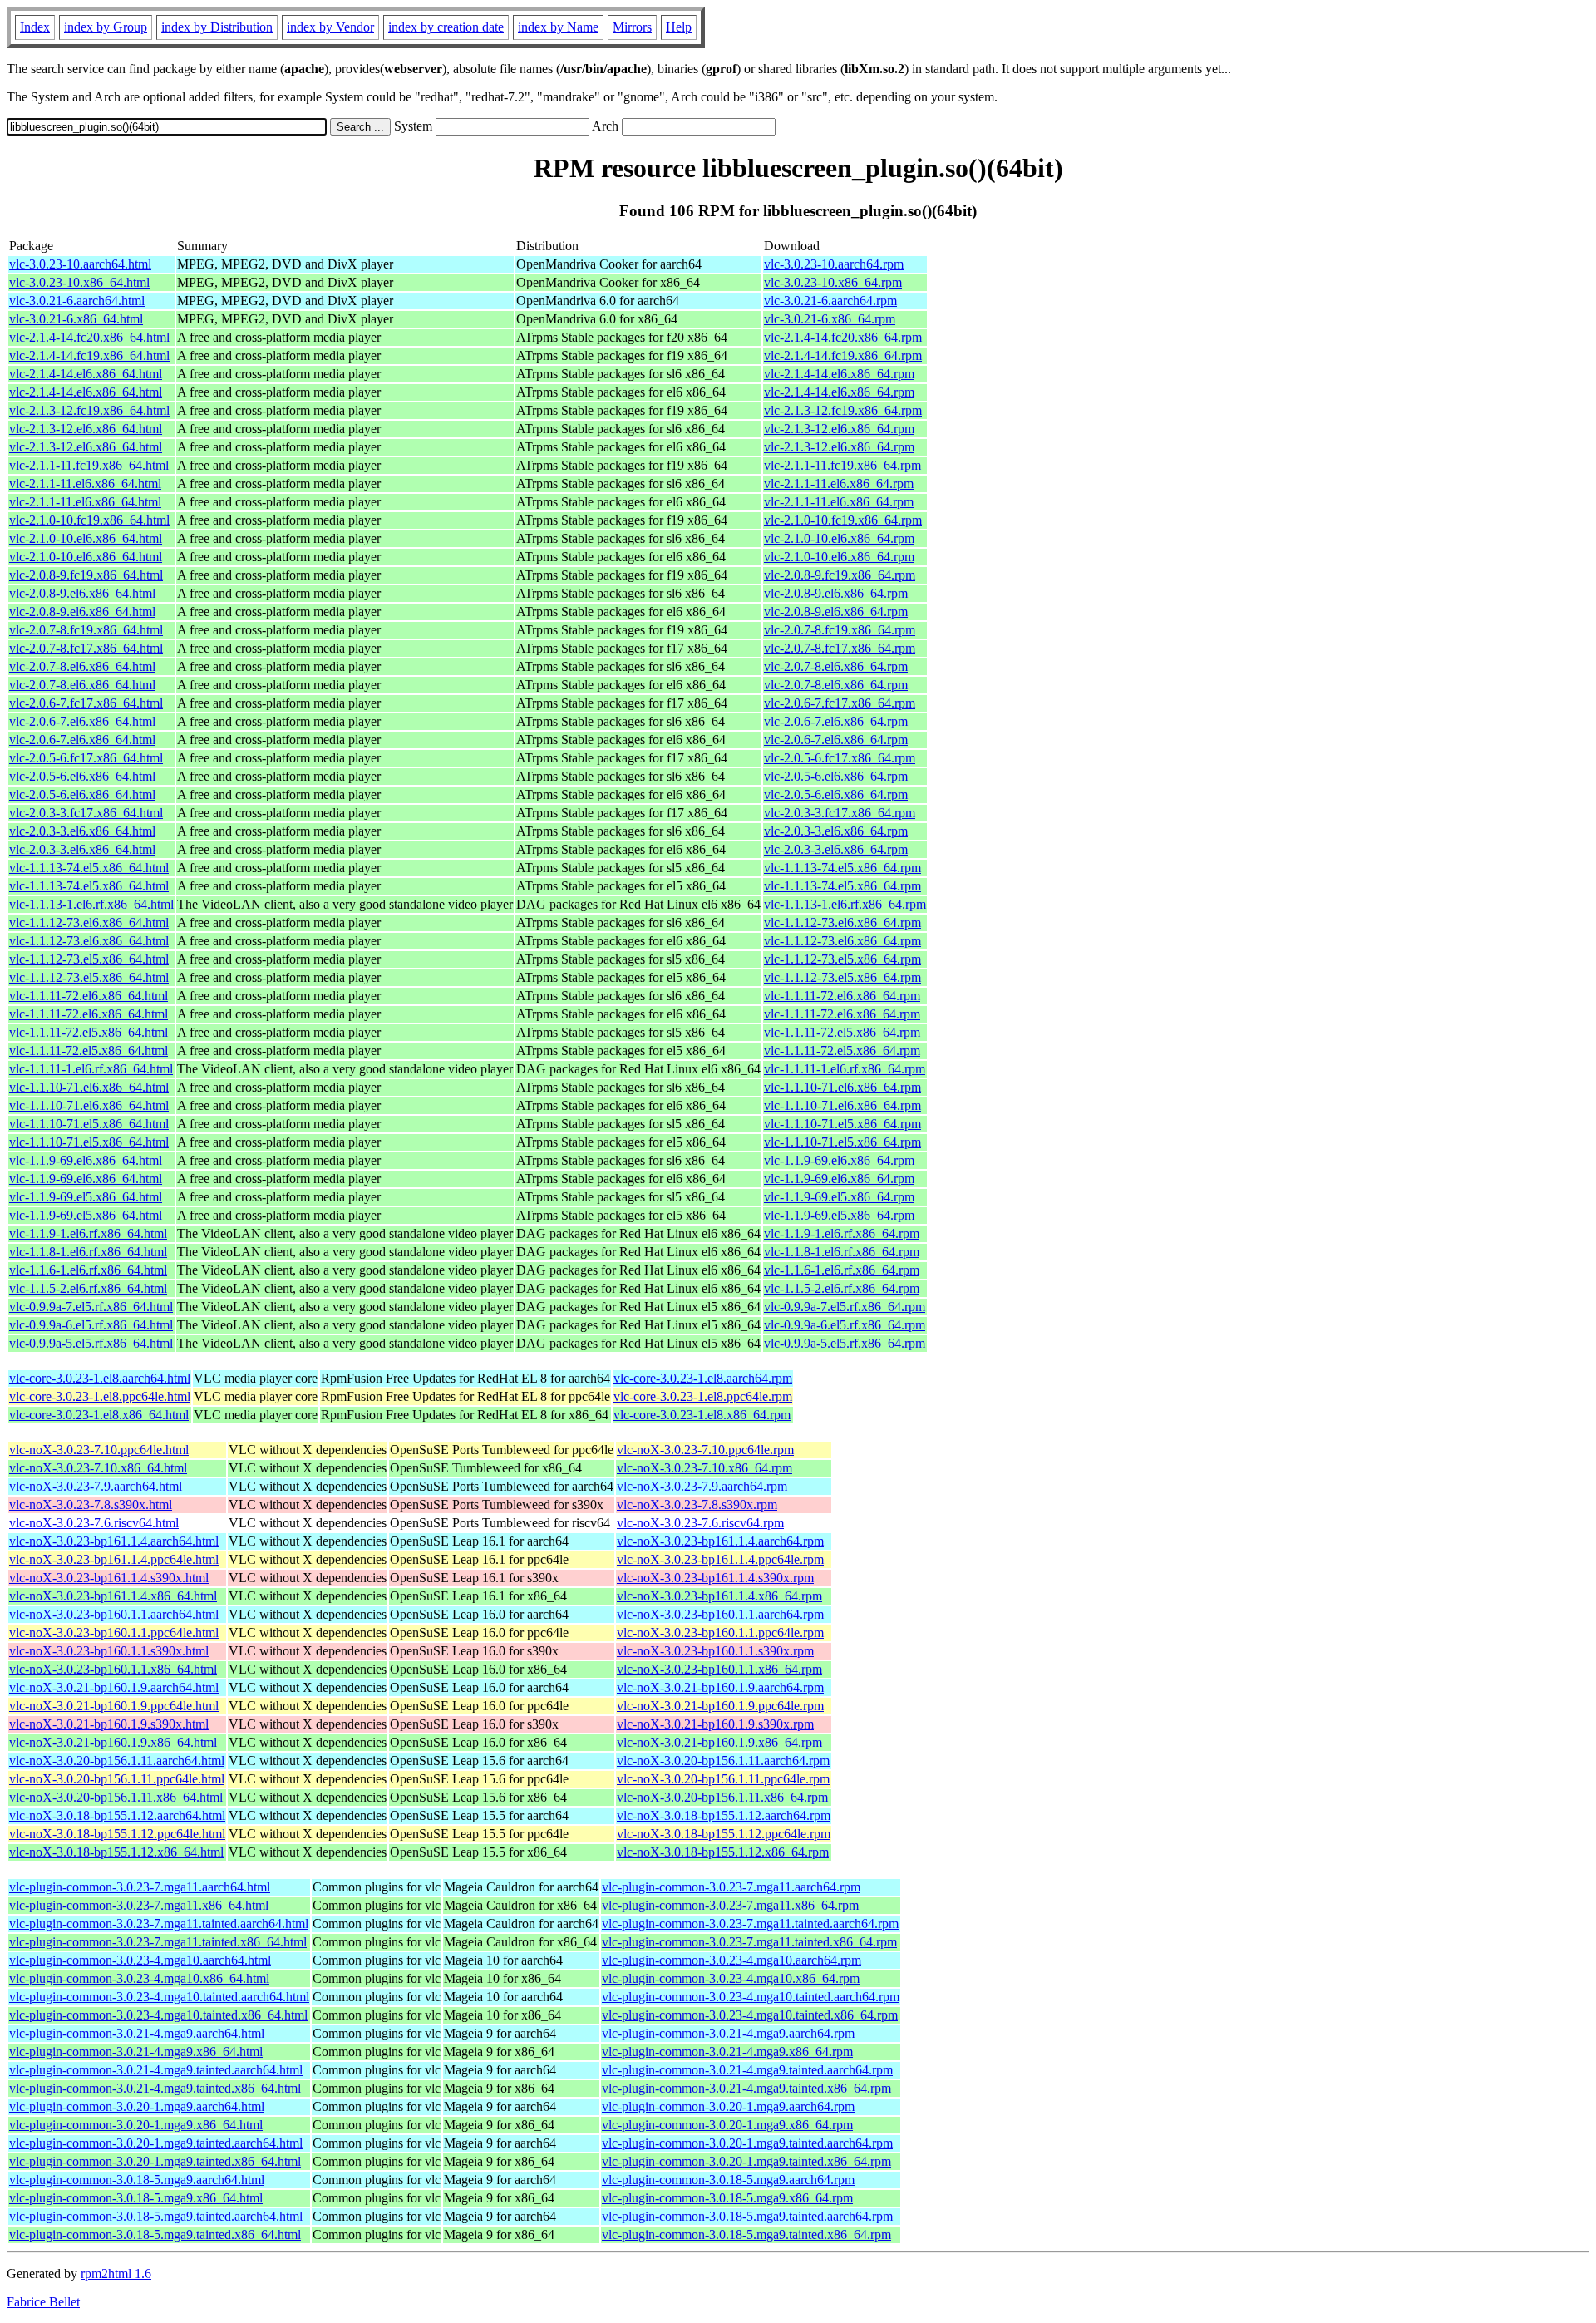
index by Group (106, 27)
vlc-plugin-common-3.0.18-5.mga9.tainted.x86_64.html (155, 2234)
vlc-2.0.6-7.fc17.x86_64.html (86, 703)
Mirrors (632, 27)
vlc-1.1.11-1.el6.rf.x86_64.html (91, 1069)
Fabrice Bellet (43, 2302)
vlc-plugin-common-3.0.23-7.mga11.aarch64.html (140, 1887)
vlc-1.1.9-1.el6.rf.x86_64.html (88, 1233)
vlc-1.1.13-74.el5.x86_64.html (89, 868)
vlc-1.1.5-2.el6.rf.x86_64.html (88, 1288)
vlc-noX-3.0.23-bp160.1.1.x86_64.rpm (719, 1669)
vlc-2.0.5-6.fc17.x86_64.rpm (840, 758)
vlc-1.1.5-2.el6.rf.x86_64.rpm (842, 1288)
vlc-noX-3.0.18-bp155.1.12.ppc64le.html (117, 1834)
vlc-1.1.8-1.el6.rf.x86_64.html (88, 1252)
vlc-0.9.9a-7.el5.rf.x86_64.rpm (845, 1307)
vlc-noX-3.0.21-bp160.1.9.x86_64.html (113, 1742)
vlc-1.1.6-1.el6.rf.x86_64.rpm (842, 1270)
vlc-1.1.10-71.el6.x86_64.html (89, 1087)
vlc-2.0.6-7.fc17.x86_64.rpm (840, 703)
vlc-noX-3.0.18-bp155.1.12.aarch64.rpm (724, 1815)
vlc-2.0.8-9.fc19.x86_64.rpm (840, 575)
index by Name (558, 27)
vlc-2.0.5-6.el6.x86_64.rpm (836, 776)
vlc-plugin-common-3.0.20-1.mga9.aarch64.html (137, 2106)
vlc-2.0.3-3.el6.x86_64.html (82, 831)
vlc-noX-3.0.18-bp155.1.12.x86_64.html (116, 1852)
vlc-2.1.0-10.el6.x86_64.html (86, 538)
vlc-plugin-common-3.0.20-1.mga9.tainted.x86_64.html (155, 2161)
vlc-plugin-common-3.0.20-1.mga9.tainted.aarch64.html (156, 2143)
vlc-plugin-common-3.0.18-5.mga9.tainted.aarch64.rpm (747, 2216)
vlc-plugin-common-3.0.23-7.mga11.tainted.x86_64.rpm (749, 1942)
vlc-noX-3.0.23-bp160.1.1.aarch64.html (114, 1614)
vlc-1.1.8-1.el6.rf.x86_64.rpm (842, 1252)
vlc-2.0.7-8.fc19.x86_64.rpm (840, 630)
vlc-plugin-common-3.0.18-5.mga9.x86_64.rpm (727, 2198)
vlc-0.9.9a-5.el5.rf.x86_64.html (91, 1343)
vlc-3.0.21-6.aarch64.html (77, 301)
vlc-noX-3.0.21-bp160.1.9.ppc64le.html (114, 1706)
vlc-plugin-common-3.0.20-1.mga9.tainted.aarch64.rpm (747, 2143)
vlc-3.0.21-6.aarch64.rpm (830, 301)
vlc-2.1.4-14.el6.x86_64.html (86, 374)
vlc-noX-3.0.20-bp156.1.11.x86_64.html (116, 1797)
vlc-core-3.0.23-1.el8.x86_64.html (99, 1415)
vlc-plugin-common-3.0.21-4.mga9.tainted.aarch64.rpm (747, 2070)
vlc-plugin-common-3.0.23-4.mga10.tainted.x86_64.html (158, 2015)
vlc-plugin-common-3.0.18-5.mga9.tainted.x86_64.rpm (746, 2234)
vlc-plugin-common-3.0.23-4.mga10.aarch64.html (140, 1960)
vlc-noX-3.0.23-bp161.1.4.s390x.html (109, 1578)
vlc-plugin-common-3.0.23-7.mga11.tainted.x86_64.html (158, 1942)
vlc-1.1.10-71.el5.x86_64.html (89, 1124)
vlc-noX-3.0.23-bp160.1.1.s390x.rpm (715, 1651)
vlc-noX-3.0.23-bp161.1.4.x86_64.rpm (719, 1596)
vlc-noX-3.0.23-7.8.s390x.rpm (697, 1504)
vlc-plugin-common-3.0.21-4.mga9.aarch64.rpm (728, 2033)
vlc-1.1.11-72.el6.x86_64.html (89, 996)
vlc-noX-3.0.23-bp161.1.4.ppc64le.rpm (720, 1559)
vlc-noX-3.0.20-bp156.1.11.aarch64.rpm (723, 1761)
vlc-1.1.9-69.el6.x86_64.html (86, 1160)
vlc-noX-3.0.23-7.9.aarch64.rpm (702, 1486)
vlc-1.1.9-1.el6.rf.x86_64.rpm (842, 1233)
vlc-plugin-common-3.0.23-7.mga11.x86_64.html (139, 1905)
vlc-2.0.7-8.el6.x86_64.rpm (836, 666)
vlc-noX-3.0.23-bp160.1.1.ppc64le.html (114, 1633)
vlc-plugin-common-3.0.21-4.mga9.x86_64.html (136, 2052)
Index (35, 27)
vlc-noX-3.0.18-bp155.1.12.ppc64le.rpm (724, 1834)
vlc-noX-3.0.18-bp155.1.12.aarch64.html (117, 1815)
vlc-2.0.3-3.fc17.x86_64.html (86, 813)
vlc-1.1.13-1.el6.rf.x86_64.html (91, 904)
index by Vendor (330, 27)
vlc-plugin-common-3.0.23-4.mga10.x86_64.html (139, 1978)
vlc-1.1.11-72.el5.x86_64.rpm (842, 1032)
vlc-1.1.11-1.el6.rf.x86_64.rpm (845, 1069)
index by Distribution (217, 27)
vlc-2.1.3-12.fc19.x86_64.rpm (843, 410)
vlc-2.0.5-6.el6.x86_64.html (82, 776)
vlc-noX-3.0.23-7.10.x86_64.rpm (704, 1468)
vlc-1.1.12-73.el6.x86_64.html (89, 922)
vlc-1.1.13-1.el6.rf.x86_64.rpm (845, 904)
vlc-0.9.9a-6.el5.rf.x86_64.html (91, 1325)
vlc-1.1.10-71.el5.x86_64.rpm (842, 1124)
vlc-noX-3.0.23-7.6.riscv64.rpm (700, 1523)
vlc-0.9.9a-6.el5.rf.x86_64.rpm (845, 1325)
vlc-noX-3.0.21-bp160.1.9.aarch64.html (114, 1687)
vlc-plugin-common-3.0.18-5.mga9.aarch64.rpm (728, 2180)
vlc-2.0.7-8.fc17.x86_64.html (86, 648)
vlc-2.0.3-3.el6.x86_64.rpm (836, 831)
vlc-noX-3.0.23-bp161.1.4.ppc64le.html (114, 1559)
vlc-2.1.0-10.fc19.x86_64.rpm (843, 520)
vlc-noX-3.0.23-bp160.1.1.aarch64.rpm (720, 1614)
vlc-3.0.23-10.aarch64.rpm (834, 264)
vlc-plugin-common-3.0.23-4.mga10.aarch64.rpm (731, 1960)
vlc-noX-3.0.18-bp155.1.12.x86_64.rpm (723, 1852)
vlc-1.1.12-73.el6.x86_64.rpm (842, 922)
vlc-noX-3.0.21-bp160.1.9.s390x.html (109, 1724)
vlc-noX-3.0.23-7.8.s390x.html (91, 1504)
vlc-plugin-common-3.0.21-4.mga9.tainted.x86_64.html (155, 2088)
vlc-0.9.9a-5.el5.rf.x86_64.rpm (845, 1343)
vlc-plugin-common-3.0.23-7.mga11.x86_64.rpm (730, 1905)
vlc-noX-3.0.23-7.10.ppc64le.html (99, 1450)
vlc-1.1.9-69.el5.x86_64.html (86, 1197)
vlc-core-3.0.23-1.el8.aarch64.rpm (703, 1378)
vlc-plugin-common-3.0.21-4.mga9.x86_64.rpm (727, 2052)
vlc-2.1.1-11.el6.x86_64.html (85, 483)
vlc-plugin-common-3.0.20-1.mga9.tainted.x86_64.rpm (746, 2161)
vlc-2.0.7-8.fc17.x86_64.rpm (840, 648)
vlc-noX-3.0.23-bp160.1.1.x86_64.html (113, 1669)
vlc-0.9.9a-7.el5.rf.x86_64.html (91, 1307)
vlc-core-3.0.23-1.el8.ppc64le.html (100, 1396)
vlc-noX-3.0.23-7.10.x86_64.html (98, 1468)
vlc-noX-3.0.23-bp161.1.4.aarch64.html (114, 1541)
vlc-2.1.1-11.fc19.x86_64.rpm (842, 465)
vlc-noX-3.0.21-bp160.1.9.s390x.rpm (715, 1724)
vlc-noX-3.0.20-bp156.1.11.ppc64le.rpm (723, 1779)
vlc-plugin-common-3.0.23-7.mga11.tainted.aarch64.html (159, 1924)
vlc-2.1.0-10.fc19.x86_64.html (89, 520)
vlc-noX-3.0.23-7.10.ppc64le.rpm (705, 1450)
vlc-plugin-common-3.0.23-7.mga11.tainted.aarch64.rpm (750, 1924)
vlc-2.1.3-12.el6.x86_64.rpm (839, 429)
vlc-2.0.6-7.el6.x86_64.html (82, 721)
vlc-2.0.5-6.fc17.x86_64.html (86, 758)
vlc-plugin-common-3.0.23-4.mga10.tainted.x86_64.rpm (750, 2015)
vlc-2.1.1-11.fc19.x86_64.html (89, 465)
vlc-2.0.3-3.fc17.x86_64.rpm (840, 813)
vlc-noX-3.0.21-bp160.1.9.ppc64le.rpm (720, 1706)
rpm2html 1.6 (116, 2274)
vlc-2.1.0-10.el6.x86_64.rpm (839, 538)
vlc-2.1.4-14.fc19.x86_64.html (89, 355)
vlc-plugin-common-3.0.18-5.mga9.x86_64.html (136, 2198)
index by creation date (446, 27)
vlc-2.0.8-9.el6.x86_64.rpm (836, 593)
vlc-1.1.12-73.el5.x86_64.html (89, 959)
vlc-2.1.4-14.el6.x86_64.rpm (839, 374)
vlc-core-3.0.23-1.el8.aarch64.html (100, 1378)
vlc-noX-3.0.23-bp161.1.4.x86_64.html (113, 1596)
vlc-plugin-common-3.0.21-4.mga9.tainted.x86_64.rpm (746, 2088)
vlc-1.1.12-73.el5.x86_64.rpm (842, 959)
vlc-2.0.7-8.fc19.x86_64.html (86, 630)
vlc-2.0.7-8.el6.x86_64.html (82, 666)
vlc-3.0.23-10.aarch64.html (80, 264)
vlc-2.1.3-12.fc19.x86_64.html (89, 410)
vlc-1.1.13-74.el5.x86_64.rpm (842, 868)
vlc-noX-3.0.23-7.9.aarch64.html (96, 1486)
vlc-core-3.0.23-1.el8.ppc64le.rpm (703, 1396)
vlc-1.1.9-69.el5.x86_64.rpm (839, 1197)
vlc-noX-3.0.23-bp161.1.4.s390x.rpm (715, 1578)
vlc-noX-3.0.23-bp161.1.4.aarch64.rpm (720, 1541)
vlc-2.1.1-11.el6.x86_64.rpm (839, 483)
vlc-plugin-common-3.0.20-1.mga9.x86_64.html (136, 2125)
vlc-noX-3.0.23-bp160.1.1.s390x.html (109, 1651)
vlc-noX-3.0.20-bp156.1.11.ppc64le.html (117, 1779)
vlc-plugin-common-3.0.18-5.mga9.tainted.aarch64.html (156, 2216)
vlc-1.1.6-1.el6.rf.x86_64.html (88, 1270)
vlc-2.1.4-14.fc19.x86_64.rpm (843, 355)
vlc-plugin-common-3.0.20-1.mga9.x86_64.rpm (727, 2125)
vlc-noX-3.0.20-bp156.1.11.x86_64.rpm (722, 1797)
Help (679, 27)
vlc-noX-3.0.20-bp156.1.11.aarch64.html (117, 1761)
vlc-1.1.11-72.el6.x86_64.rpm (842, 996)
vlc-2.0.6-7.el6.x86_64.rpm (836, 721)
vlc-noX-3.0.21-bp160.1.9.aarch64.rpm (720, 1687)
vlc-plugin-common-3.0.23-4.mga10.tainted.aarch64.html (159, 1997)
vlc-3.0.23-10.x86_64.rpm (833, 282)
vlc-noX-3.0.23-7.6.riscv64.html (94, 1523)
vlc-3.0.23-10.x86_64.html (79, 282)
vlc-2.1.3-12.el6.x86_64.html (86, 429)
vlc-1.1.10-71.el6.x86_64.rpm (842, 1087)
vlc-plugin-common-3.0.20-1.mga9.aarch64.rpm (728, 2106)
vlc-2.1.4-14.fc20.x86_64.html (89, 337)
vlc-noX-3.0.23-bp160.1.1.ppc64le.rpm (720, 1633)
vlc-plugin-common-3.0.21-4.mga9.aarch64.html (137, 2033)
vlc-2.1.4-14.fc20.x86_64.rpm (843, 337)
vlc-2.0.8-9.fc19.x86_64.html (86, 575)
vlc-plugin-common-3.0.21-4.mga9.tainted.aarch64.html (156, 2070)
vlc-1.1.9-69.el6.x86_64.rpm (839, 1160)
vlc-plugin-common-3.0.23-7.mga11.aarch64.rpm (731, 1887)
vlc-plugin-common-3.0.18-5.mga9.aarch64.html (137, 2180)
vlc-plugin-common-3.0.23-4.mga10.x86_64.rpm (731, 1978)
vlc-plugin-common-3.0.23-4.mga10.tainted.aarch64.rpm (751, 1997)
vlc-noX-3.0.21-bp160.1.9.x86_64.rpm (719, 1742)
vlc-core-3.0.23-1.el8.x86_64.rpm (702, 1415)
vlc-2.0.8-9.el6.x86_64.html (82, 593)
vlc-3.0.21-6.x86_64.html (76, 319)
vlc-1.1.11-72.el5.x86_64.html (89, 1032)
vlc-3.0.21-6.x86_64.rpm (830, 319)
